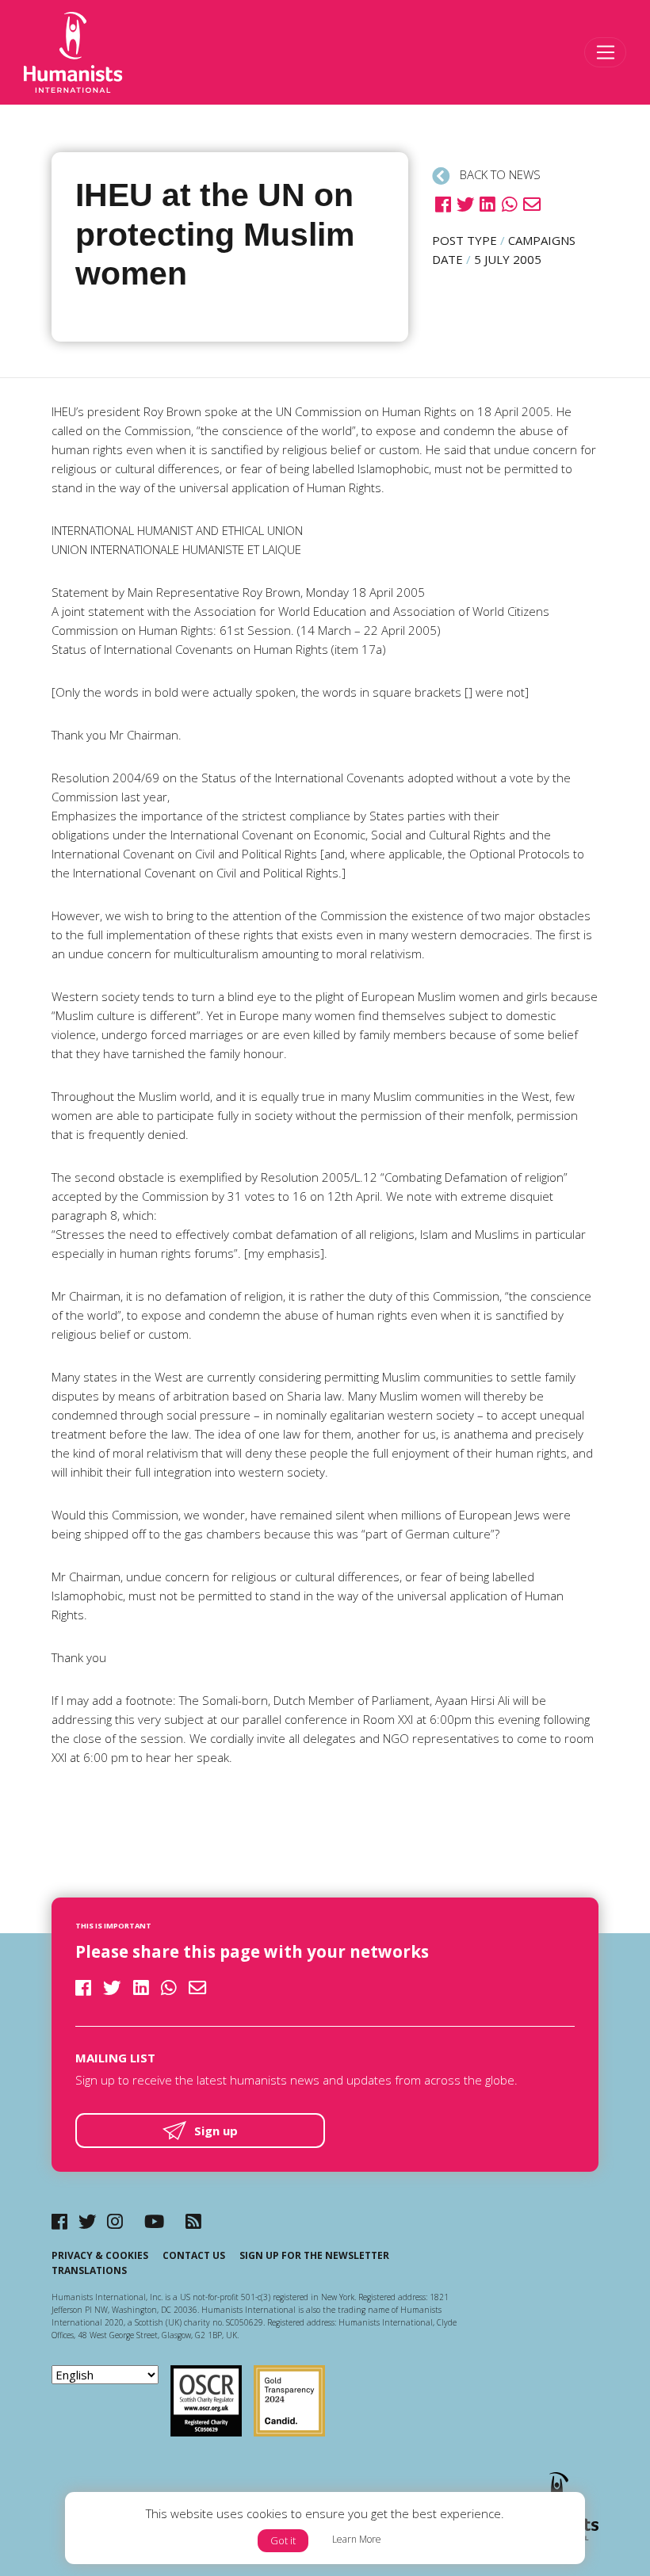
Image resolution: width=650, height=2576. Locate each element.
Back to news (499, 174)
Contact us (194, 2255)
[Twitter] (88, 2221)
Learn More (357, 2539)
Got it (283, 2540)
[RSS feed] (193, 2221)
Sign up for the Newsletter (314, 2255)
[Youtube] (154, 2221)
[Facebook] (59, 2221)
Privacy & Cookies (100, 2255)
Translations (89, 2270)
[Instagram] (115, 2221)
